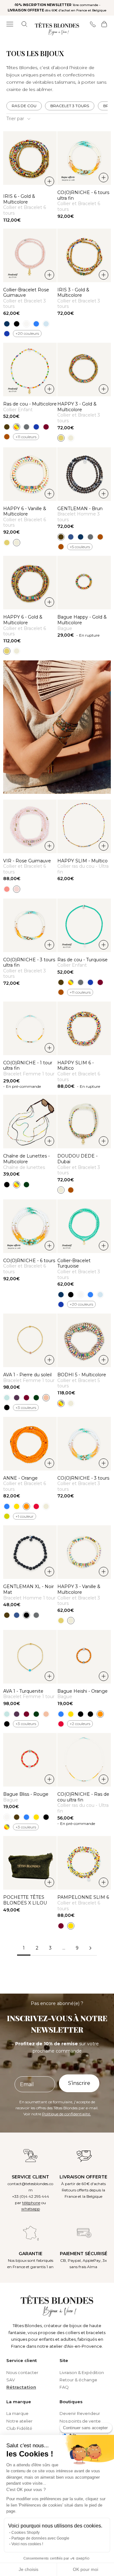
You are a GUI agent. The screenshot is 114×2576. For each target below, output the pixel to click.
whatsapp (31, 2209)
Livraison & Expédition (82, 2372)
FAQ (64, 2387)
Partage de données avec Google (40, 2538)
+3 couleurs (26, 1408)
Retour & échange (78, 2380)
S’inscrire (79, 2083)
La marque (17, 2413)
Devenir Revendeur (80, 2413)
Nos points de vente (80, 2421)
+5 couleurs (80, 547)
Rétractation (21, 2387)
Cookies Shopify (25, 2533)
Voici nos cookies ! (27, 2544)
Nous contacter (22, 2372)
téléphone (31, 2203)
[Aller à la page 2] (90, 1948)
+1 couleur (25, 1516)
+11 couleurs (26, 437)
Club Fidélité (19, 2428)
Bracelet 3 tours (70, 106)
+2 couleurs (80, 1724)
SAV (11, 2380)
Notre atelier (19, 2421)
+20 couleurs (27, 333)
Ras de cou (24, 106)
